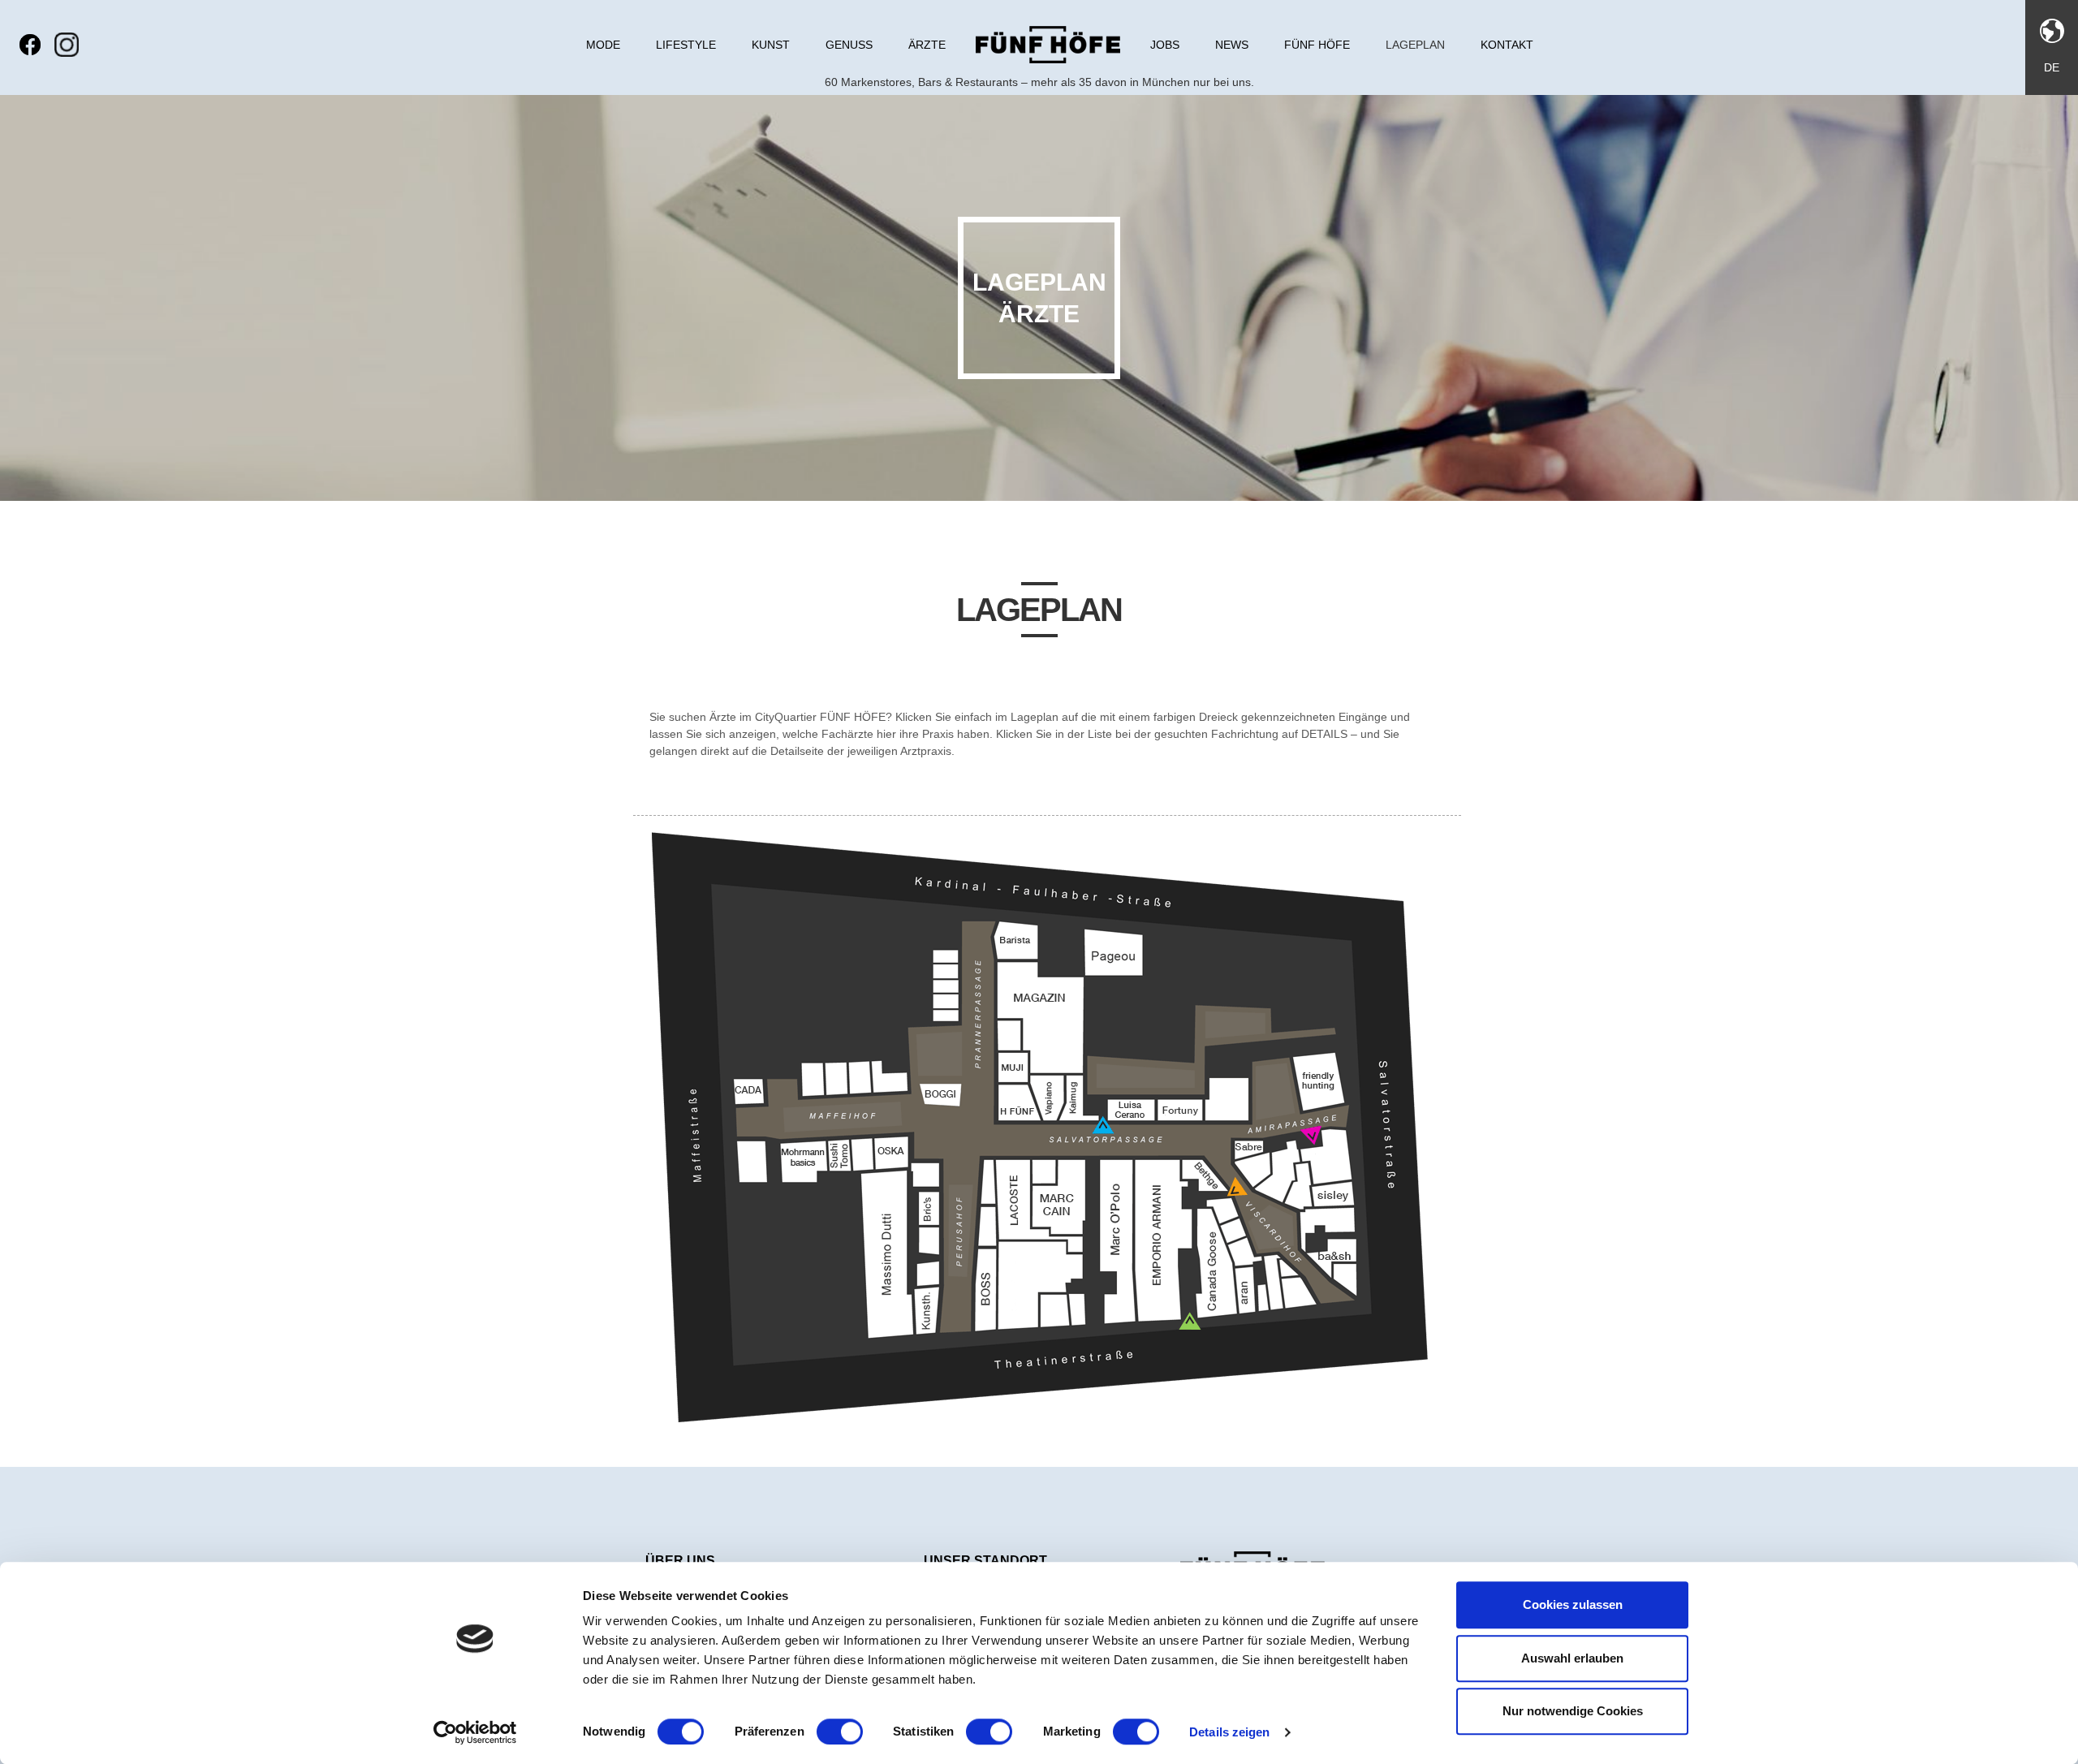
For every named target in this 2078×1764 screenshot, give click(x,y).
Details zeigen (1229, 1732)
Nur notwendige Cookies (1573, 1711)
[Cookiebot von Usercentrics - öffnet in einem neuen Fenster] (475, 1732)
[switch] (840, 1732)
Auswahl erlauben (1572, 1658)
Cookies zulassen (1573, 1604)
